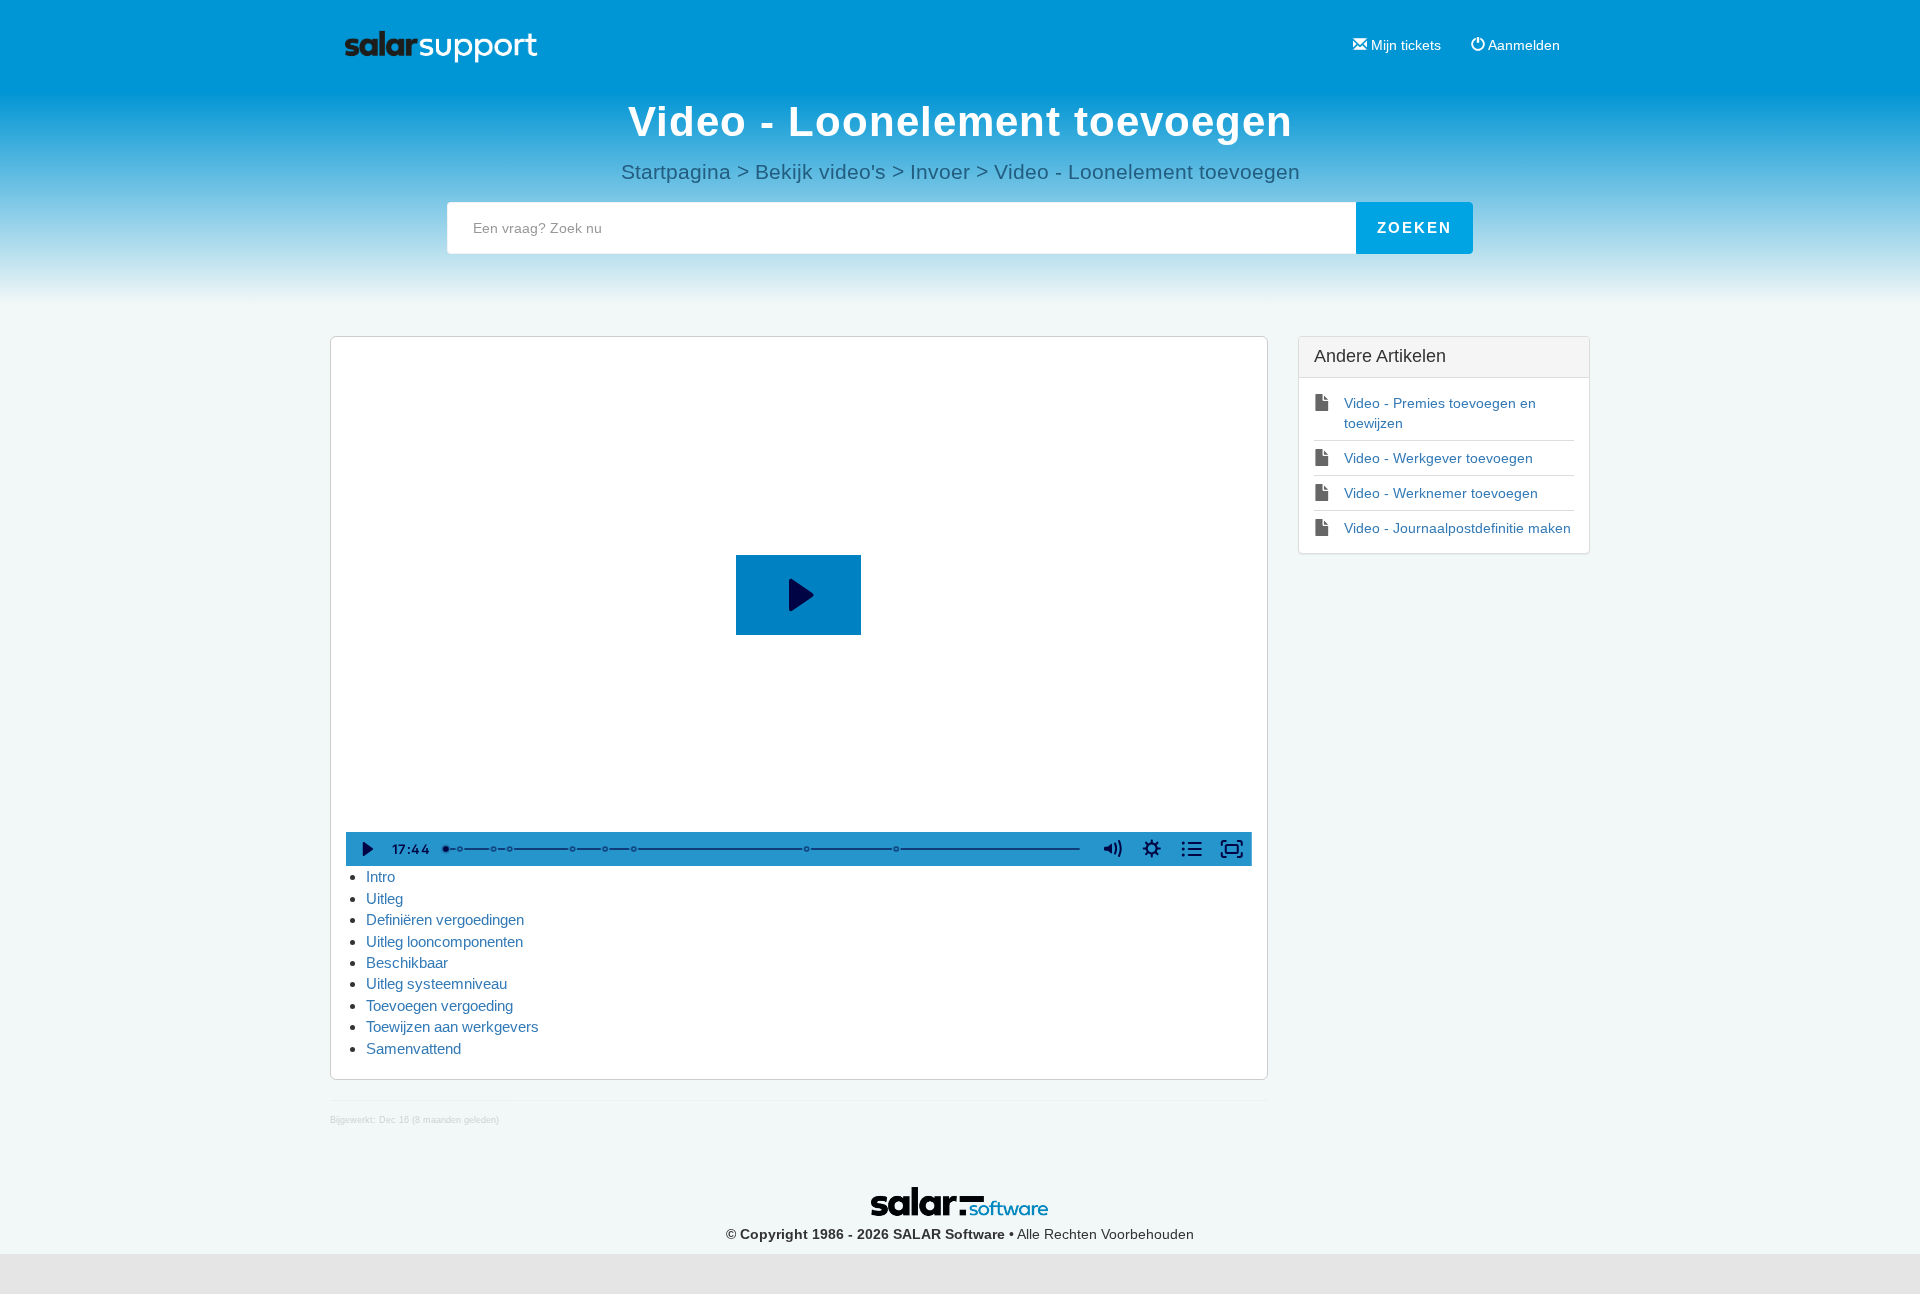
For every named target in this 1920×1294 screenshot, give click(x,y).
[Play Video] (366, 849)
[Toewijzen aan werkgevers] (808, 849)
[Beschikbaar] (573, 849)
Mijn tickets (1404, 45)
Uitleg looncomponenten (444, 941)
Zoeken (1414, 227)
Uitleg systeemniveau (436, 983)
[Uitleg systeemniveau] (606, 849)
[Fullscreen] (1232, 849)
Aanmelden (1522, 45)
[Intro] (446, 849)
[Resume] (898, 849)
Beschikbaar (407, 962)
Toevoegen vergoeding (439, 1005)
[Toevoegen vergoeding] (635, 849)
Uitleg (384, 898)
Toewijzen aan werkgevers (452, 1026)
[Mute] (1112, 849)
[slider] (764, 849)
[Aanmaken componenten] (460, 849)
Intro (380, 876)
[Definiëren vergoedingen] (494, 849)
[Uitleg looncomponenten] (510, 849)
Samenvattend (413, 1048)
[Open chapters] (1192, 849)
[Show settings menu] (1152, 849)
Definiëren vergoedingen (445, 919)
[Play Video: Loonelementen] (798, 595)
